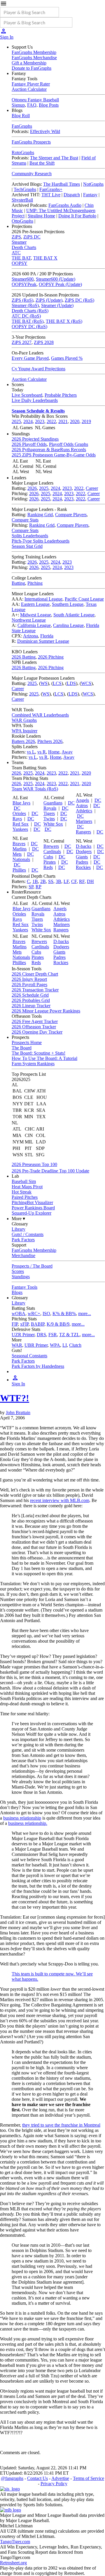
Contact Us (37, 2478)
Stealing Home (41, 216)
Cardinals (52, 851)
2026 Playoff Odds (29, 444)
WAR (17, 1345)
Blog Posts (49, 105)
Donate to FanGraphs (32, 68)
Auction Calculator (29, 89)
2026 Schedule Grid (30, 995)
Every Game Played (30, 358)
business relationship (22, 1818)
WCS (86, 683)
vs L (31, 752)
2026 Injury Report (29, 979)
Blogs (17, 1292)
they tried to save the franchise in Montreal (61, 2125)
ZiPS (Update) (49, 300)
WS (44, 683)
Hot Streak (22, 1192)
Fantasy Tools (24, 1287)
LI (65, 1345)
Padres (82, 862)
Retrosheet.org (13, 2563)
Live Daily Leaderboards (35, 400)
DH (90, 881)
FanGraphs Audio (65, 205)
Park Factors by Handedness (38, 1366)
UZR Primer (23, 1335)
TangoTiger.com (15, 2542)
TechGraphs (25, 189)
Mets (17, 854)
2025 (16, 421)
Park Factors (23, 1240)
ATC (16, 253)
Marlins (20, 849)
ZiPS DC (32, 237)
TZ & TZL (69, 1335)
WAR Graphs (24, 720)
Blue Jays (21, 803)
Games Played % (67, 358)
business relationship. (28, 1823)
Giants (82, 857)
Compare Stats (25, 520)
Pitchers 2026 (50, 741)
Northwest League (29, 620)
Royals (50, 808)
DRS (41, 1335)
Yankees (20, 829)
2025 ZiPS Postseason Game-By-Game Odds (54, 455)
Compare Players (71, 515)
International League (43, 599)
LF (66, 881)
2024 (28, 421)
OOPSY (20, 263)
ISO (46, 1313)
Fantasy (90, 195)
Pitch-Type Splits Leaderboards (41, 541)
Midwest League (36, 615)
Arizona (30, 636)
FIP (15, 1324)
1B (35, 881)
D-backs (84, 846)
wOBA (19, 1313)
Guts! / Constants (28, 1234)
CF (74, 881)
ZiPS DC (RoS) (79, 300)
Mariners (84, 821)
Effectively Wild (45, 131)
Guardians (53, 803)
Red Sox (21, 824)
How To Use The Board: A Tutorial (44, 1058)
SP (31, 887)
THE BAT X (45, 258)
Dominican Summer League (43, 641)
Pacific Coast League (84, 599)
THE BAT (21, 258)
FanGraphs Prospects (31, 142)
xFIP (24, 1324)
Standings (21, 1277)
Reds (48, 867)
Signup (18, 105)
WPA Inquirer (24, 731)
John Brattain (18, 1413)
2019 (86, 421)
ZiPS (16, 237)
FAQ (32, 105)
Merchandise (23, 1255)
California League (34, 625)
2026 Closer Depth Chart (35, 974)
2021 (63, 421)
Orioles (19, 813)
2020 (75, 421)
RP (38, 887)
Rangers (83, 832)
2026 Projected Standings (35, 439)
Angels (82, 800)
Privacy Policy (54, 2484)
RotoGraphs (23, 152)
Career (92, 488)
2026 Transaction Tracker (35, 990)
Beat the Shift (42, 163)
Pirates (50, 862)
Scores (18, 1271)
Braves (19, 844)
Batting (18, 583)
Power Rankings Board (33, 1208)
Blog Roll (21, 116)
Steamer (19, 242)
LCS (57, 683)
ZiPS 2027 (22, 342)
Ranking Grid (40, 515)
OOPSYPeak (24, 284)
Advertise (60, 2478)
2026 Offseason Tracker (34, 1027)
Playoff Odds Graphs (69, 444)
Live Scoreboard (27, 395)
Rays (17, 819)
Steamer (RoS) (25, 305)
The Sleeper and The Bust (54, 158)
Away (67, 752)
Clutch (75, 1345)
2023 (40, 421)
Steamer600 (23, 279)
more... (85, 1313)
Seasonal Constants (29, 1356)
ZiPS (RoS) (22, 300)
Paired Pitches (25, 1197)
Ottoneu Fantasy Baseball (35, 100)
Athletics (84, 811)
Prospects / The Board (32, 1266)
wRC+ (34, 1313)
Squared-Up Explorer (32, 1213)
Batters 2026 (23, 741)
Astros (82, 805)
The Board (22, 1048)
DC (17, 808)
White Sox (53, 824)
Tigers (49, 813)
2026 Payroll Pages (29, 984)
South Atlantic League (74, 615)
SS (51, 881)
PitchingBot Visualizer (32, 1202)
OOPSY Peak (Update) (60, 284)
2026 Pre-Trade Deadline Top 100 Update (50, 1171)
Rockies (83, 867)
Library (19, 1229)
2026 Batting (24, 657)
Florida (47, 636)
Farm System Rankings (33, 1064)
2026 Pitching (51, 657)
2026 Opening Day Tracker (37, 1032)
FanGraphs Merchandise (34, 58)
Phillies (19, 870)
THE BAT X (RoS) (64, 321)
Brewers (51, 846)
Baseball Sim (24, 1181)
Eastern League (35, 604)
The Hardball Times (62, 184)
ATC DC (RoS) (26, 316)
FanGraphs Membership (34, 52)
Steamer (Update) (57, 305)
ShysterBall (22, 200)
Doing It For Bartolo (77, 216)
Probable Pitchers (61, 395)
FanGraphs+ (51, 189)
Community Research (32, 174)
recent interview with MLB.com (60, 1500)
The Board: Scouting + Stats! (38, 1053)
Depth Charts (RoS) (30, 311)
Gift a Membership (29, 63)
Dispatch (72, 195)
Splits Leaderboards (30, 536)
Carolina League (68, 625)
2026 (32, 488)
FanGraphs (22, 126)
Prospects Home (27, 1042)
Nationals (21, 859)
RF (82, 881)
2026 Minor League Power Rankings (46, 1011)
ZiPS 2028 (44, 342)
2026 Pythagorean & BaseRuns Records (49, 450)
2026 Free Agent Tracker (35, 1021)
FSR (53, 1335)
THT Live (51, 195)
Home (54, 752)
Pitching (35, 583)
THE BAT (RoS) (28, 321)
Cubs (48, 857)
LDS (71, 683)
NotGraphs (93, 184)
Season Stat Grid (27, 546)
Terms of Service (89, 2478)
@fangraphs (12, 2478)
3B (58, 881)
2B (43, 881)
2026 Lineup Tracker (31, 1006)
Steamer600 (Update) (56, 279)
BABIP (38, 1324)
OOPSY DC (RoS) (29, 327)
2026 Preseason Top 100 (34, 1164)
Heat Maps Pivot (27, 1187)
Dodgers (84, 851)
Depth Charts (24, 247)
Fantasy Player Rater (31, 84)
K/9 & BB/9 (58, 1324)
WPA (55, 1345)
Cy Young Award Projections (38, 369)
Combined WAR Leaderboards (40, 715)
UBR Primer (36, 1345)
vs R (42, 752)
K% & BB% (64, 1313)
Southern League (68, 604)
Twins (49, 819)
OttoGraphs (22, 221)
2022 (51, 421)
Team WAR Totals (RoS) (35, 789)
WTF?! (15, 1398)
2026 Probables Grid (31, 1000)
